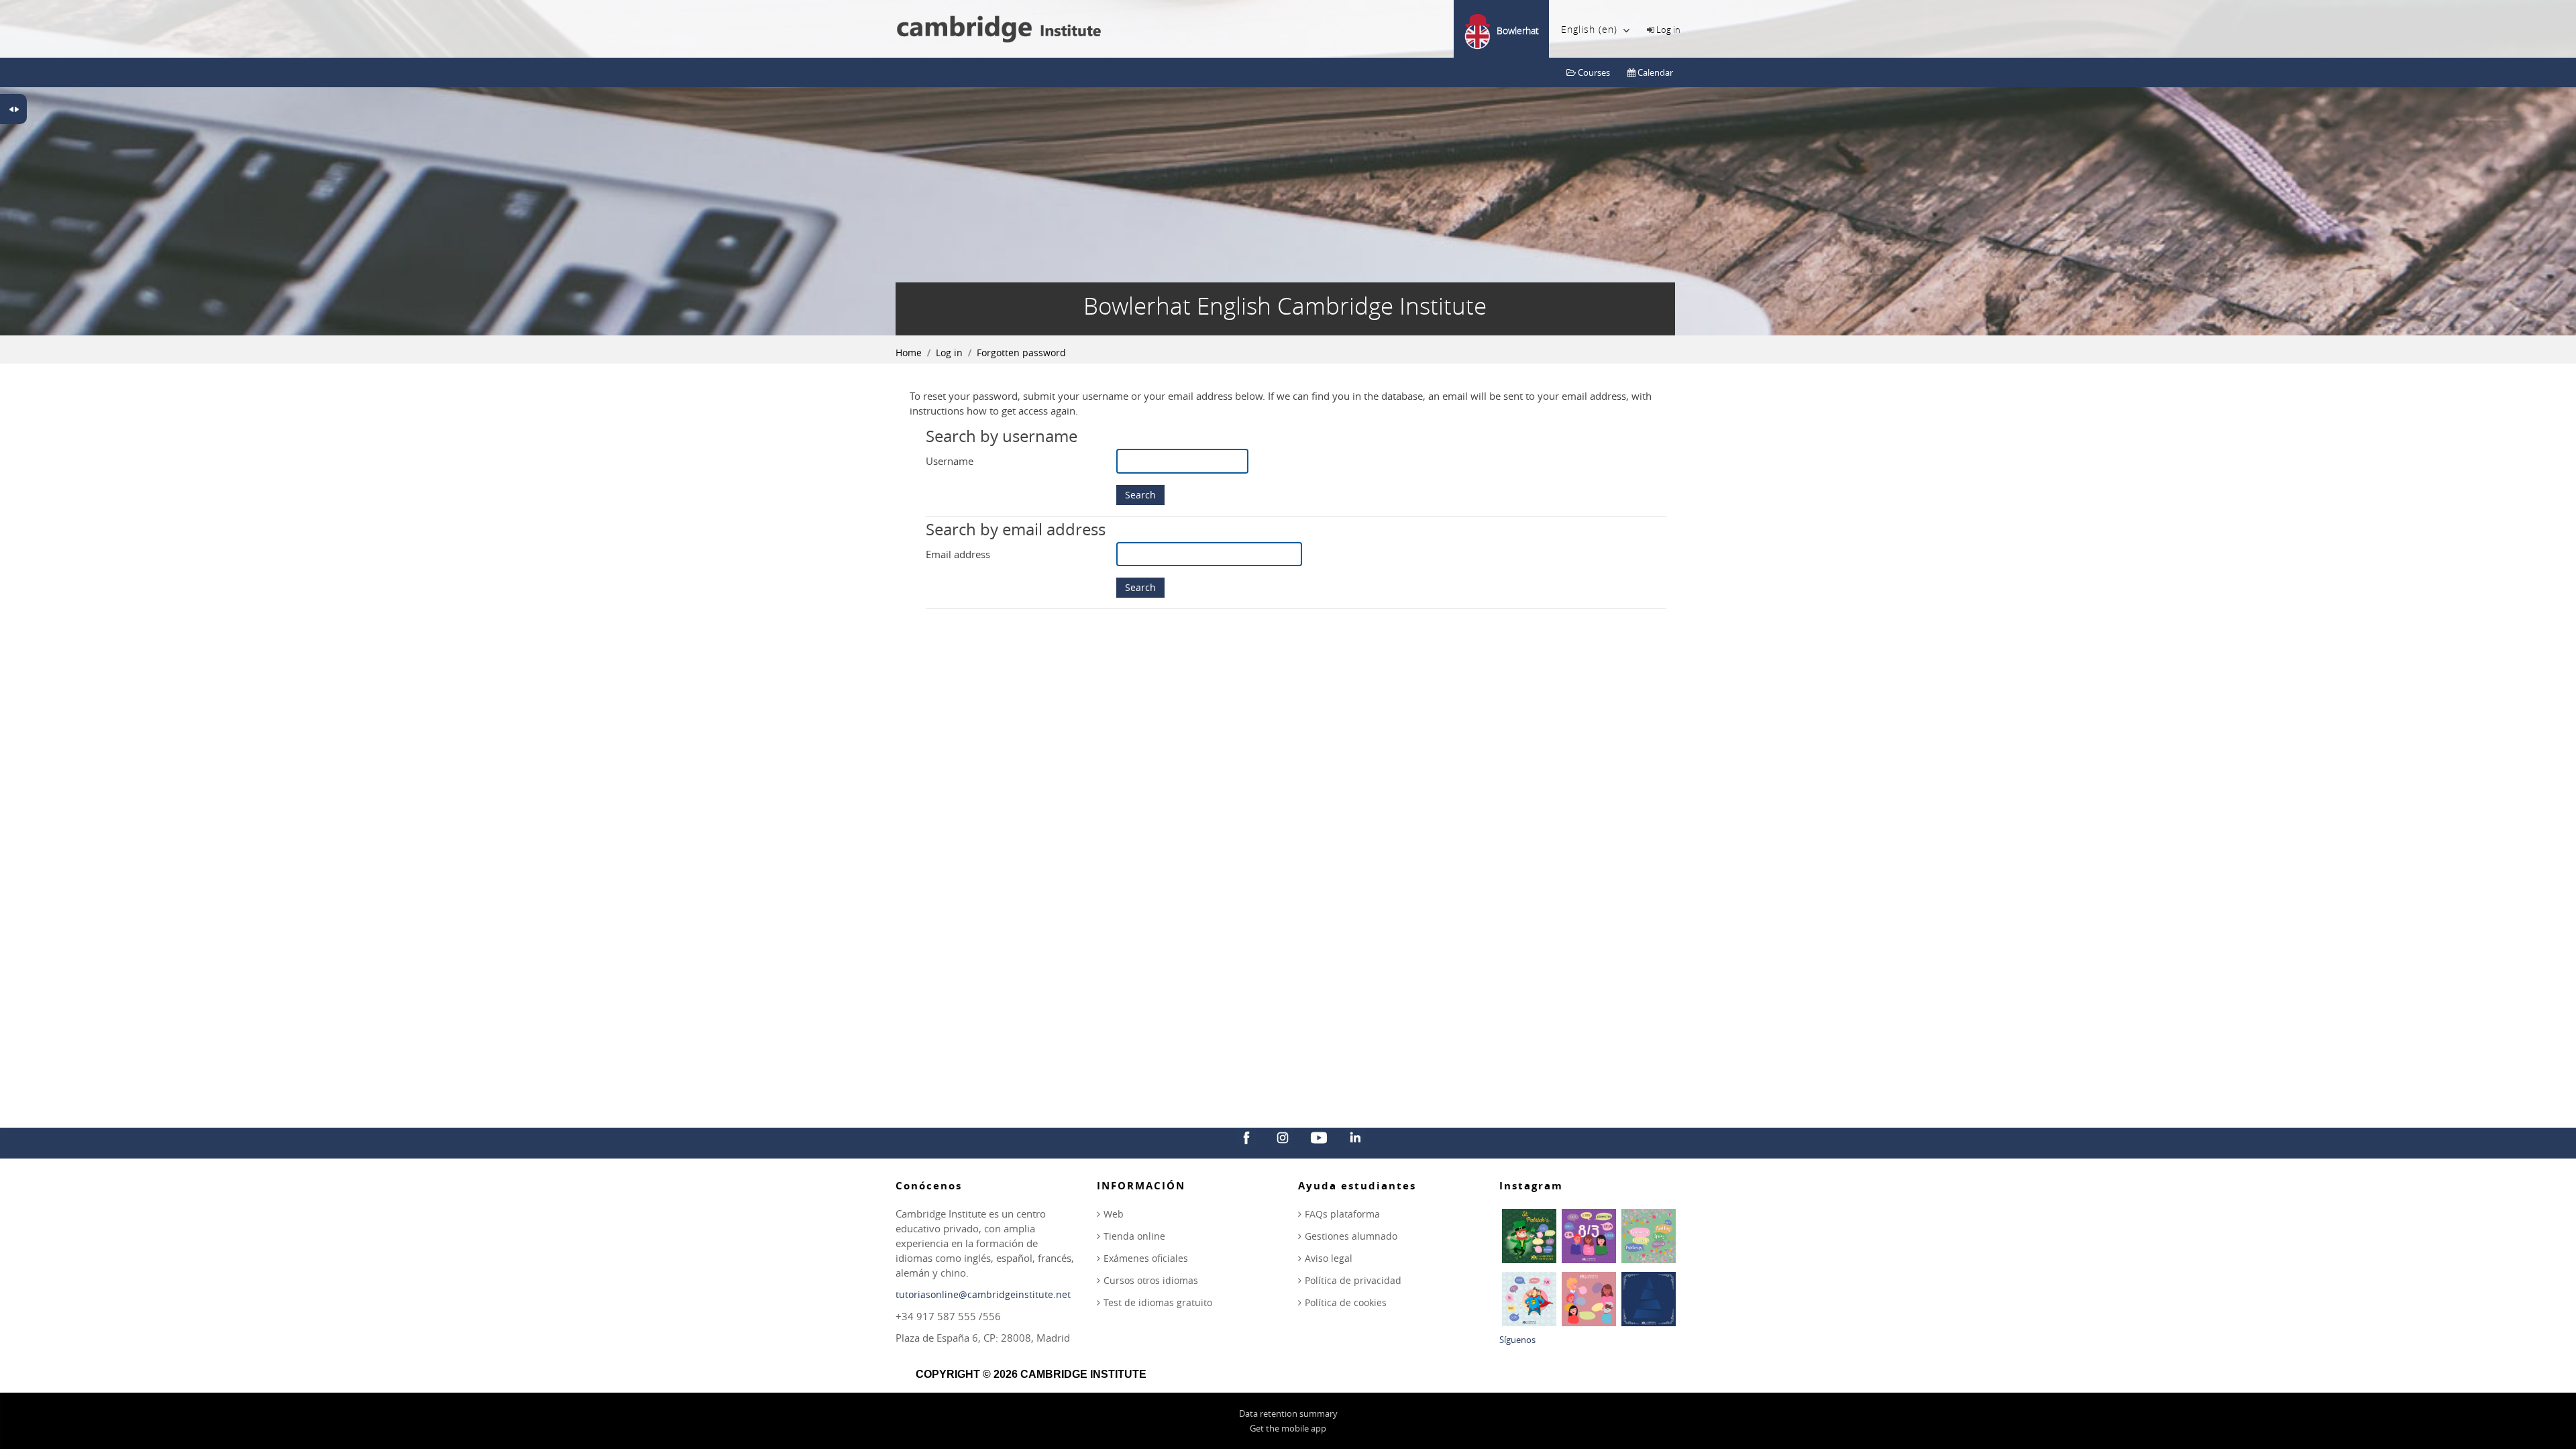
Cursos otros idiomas (1151, 1280)
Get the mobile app (1288, 1428)
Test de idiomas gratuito (1158, 1302)
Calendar (1654, 72)
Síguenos (1517, 1340)
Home (909, 353)
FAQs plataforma (1342, 1214)
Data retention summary (1288, 1413)
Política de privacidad (1353, 1280)
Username (950, 461)
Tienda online (1134, 1236)
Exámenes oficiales (1146, 1258)
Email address (958, 554)
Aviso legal (1329, 1258)
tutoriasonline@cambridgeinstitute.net (983, 1294)
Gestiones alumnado (1351, 1236)
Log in (1668, 30)
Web (1114, 1214)
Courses (1593, 72)
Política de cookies (1346, 1302)
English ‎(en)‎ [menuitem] (1589, 29)
